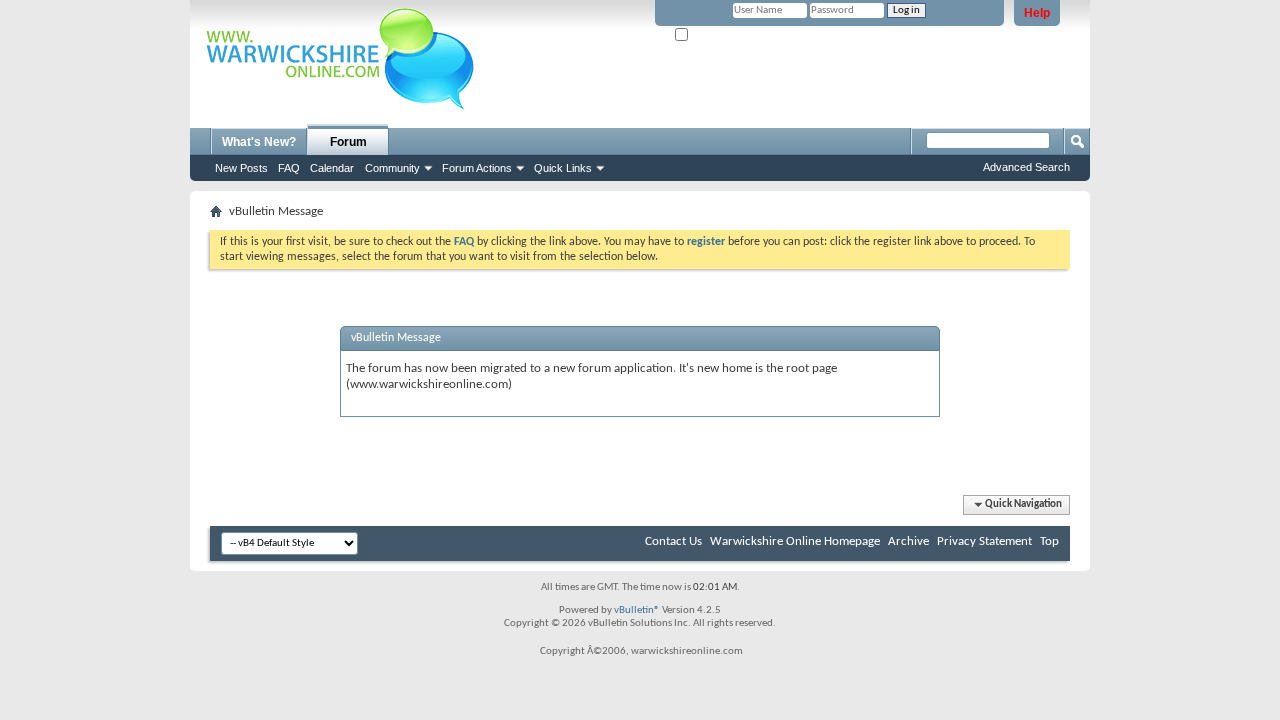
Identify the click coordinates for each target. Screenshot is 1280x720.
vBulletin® (637, 610)
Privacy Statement (984, 541)
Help (1037, 13)
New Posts (241, 168)
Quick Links (563, 168)
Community (392, 168)
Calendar (332, 168)
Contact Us (673, 541)
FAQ (289, 168)
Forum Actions (477, 168)
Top (1049, 541)
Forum (348, 142)
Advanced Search (1026, 167)
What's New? (259, 142)
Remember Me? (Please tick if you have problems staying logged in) (846, 35)
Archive (908, 541)
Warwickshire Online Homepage (795, 541)
